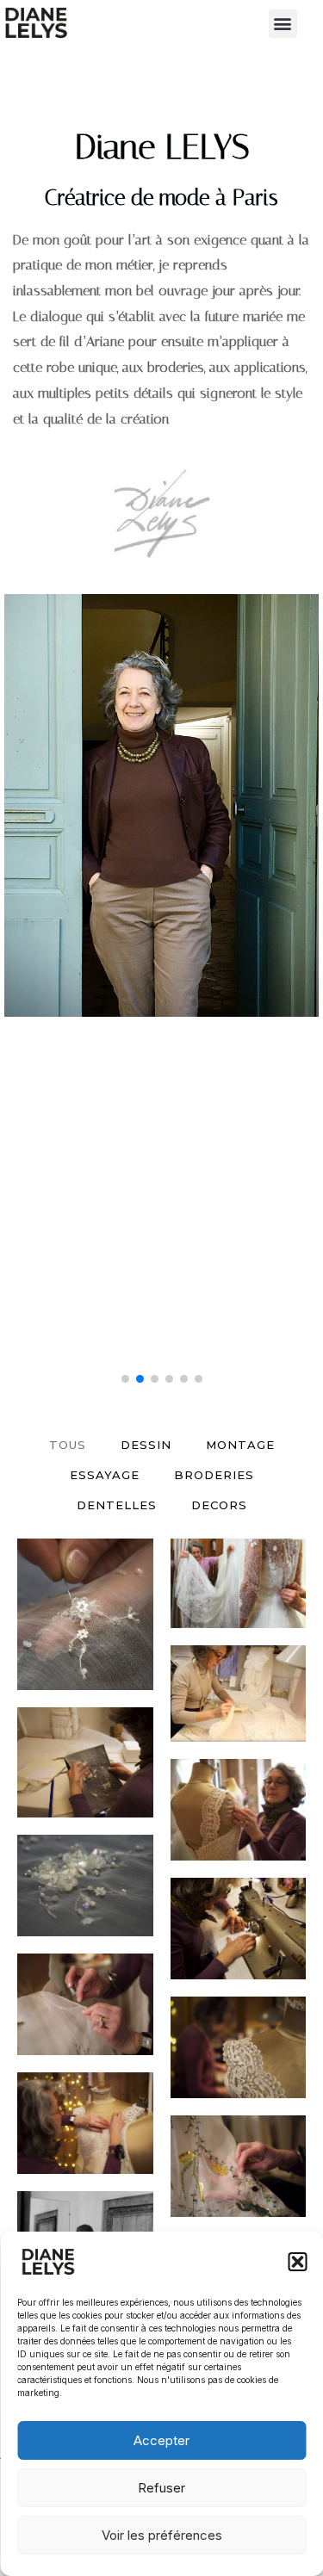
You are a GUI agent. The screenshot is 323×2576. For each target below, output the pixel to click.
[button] (297, 2262)
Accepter (161, 2440)
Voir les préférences (162, 2535)
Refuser (161, 2488)
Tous (68, 1445)
